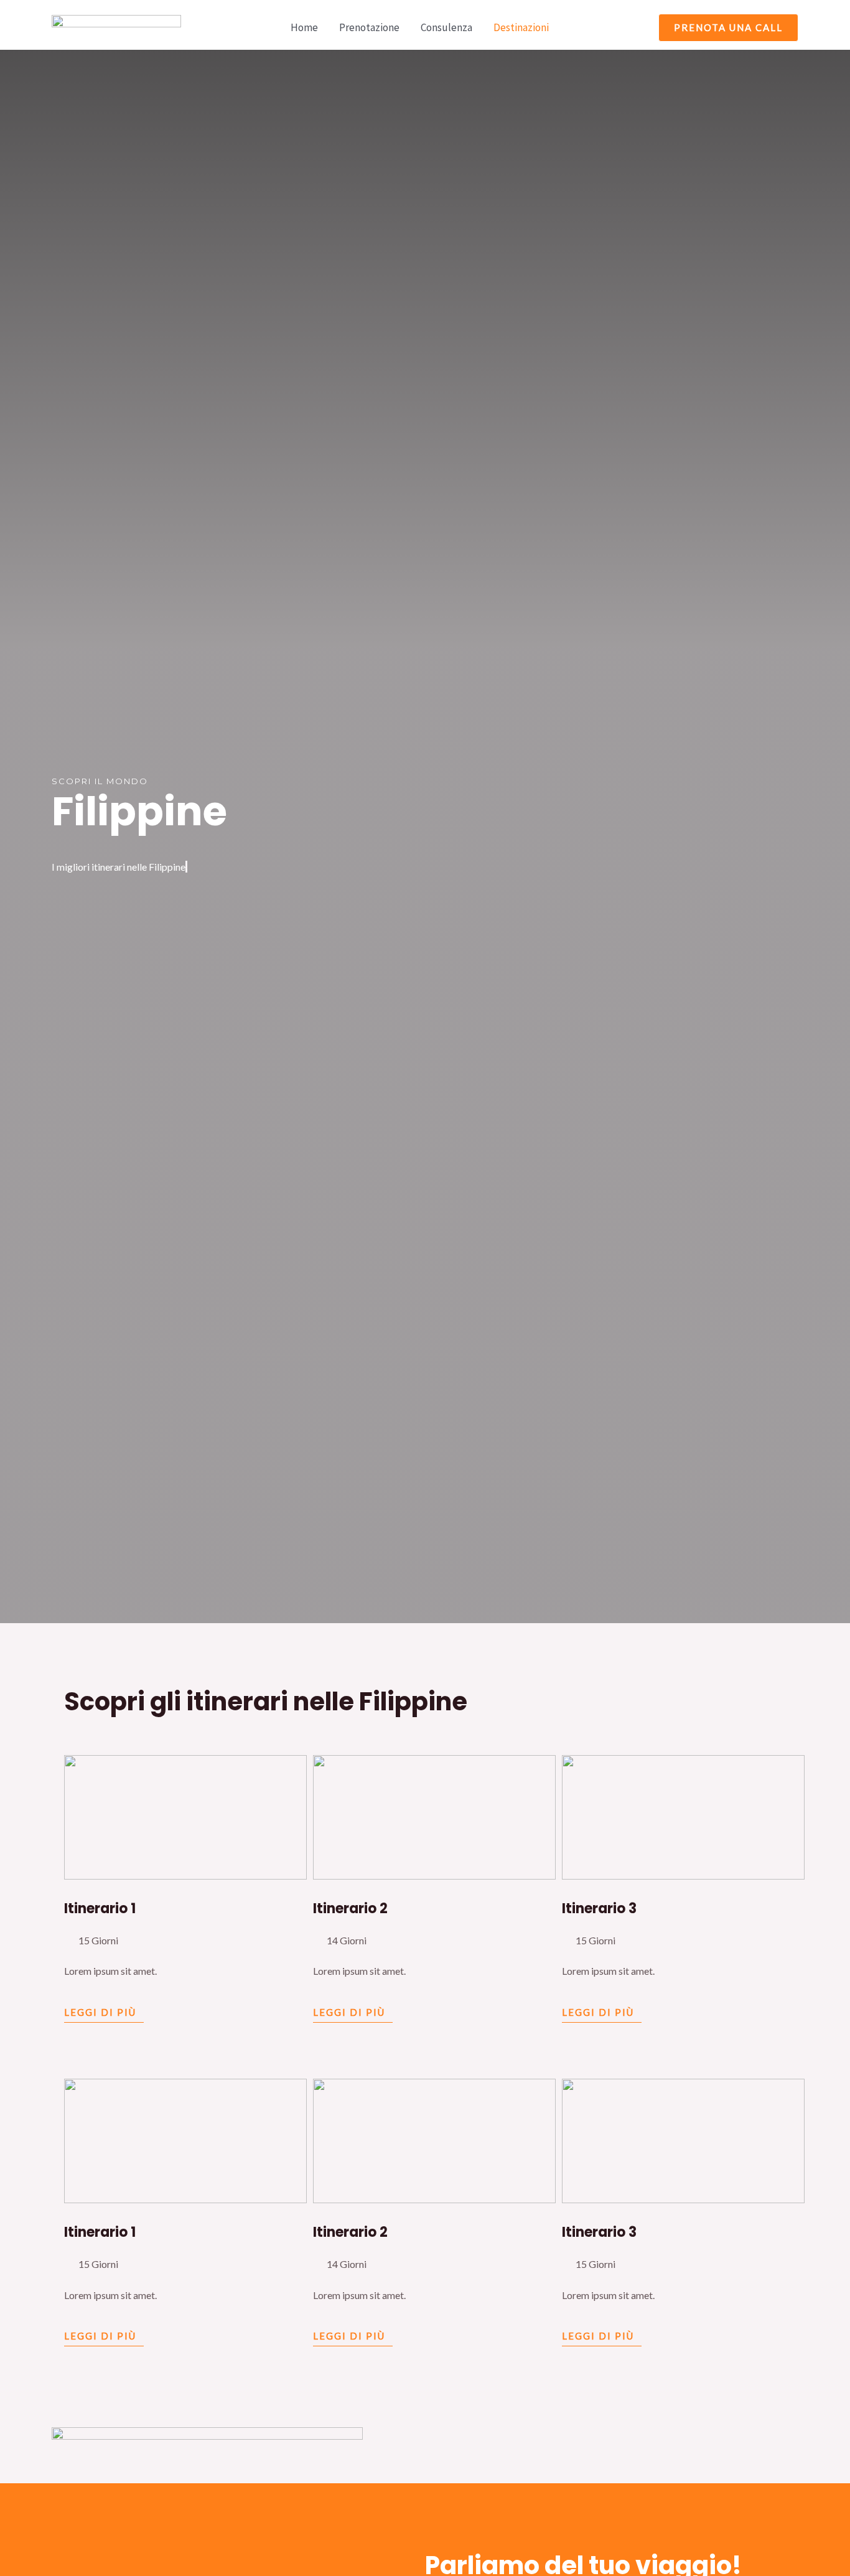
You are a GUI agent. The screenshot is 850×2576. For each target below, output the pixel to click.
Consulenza (446, 27)
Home (304, 27)
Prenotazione (369, 27)
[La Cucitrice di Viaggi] (116, 26)
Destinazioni (521, 27)
